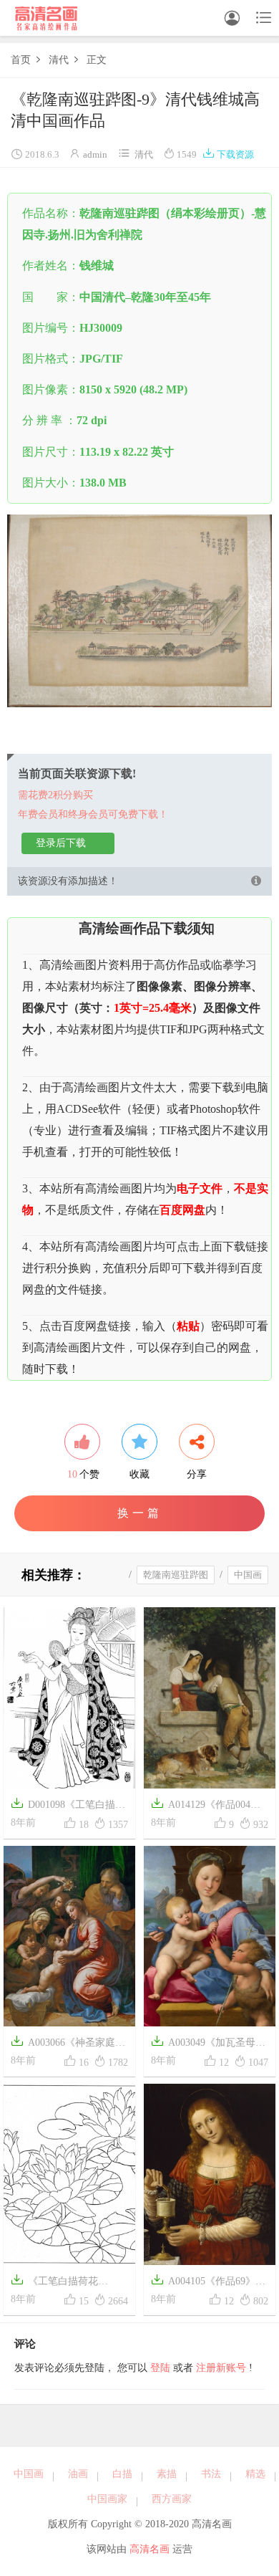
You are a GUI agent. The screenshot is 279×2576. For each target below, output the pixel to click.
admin (95, 154)
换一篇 (140, 1513)
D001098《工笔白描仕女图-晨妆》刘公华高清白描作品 (68, 1806)
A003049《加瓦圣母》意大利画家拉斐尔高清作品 (208, 2044)
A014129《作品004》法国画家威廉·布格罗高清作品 (208, 1806)
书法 (211, 2474)
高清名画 (150, 2549)
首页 (21, 60)
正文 (97, 60)
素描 (167, 2474)
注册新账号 (221, 2368)
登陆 (160, 2368)
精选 (255, 2474)
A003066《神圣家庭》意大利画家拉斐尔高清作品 (68, 2044)
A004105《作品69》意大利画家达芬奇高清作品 (208, 2283)
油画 (78, 2474)
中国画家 (107, 2499)
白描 (122, 2474)
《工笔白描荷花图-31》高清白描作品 (58, 2283)
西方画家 (172, 2499)
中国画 (248, 1575)
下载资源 (228, 154)
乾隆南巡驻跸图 (176, 1575)
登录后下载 (61, 843)
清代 (59, 60)
